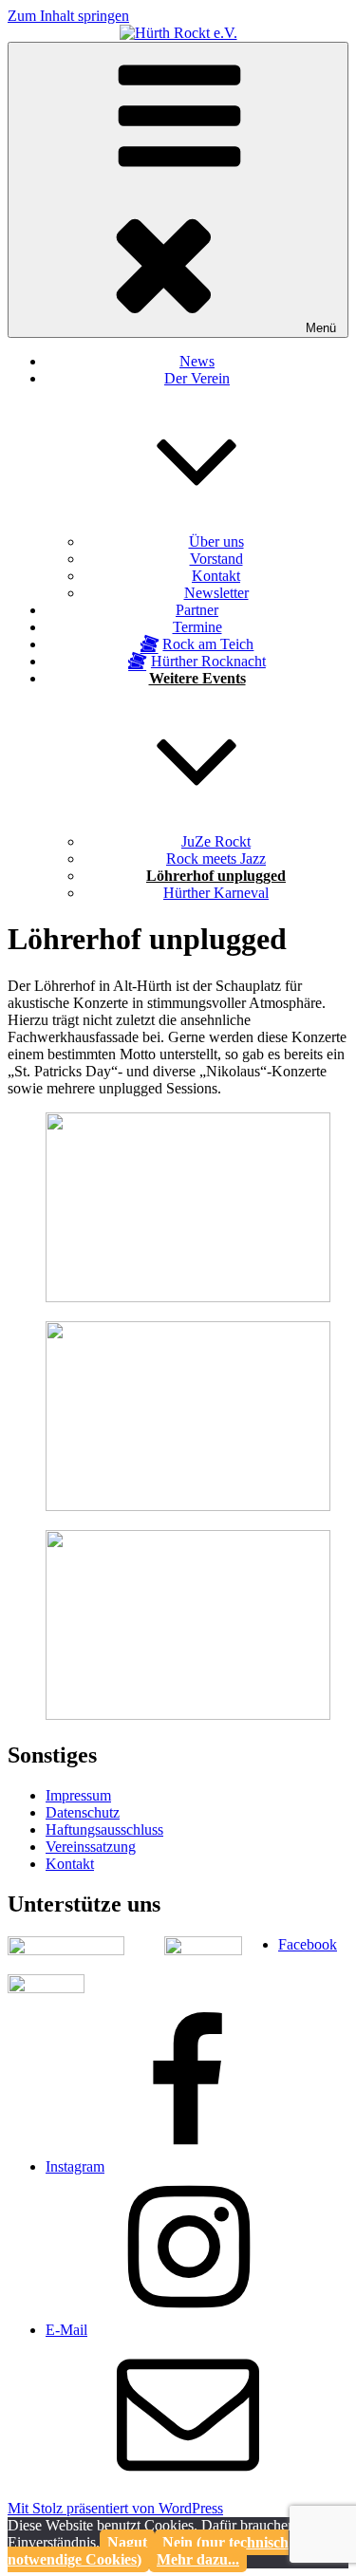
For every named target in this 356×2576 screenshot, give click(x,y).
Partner (197, 610)
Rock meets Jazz (216, 859)
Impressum (78, 1795)
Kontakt (216, 576)
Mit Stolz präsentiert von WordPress (115, 2508)
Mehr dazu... (198, 2559)
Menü (321, 328)
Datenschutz (83, 1812)
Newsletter (216, 593)
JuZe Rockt (216, 841)
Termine (197, 627)
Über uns (216, 541)
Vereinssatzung (91, 1847)
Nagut (127, 2542)
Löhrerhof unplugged (216, 876)
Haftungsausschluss (104, 1829)
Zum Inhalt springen (68, 16)
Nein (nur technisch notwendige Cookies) (148, 2551)
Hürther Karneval (216, 893)
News (197, 361)
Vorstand (216, 559)
